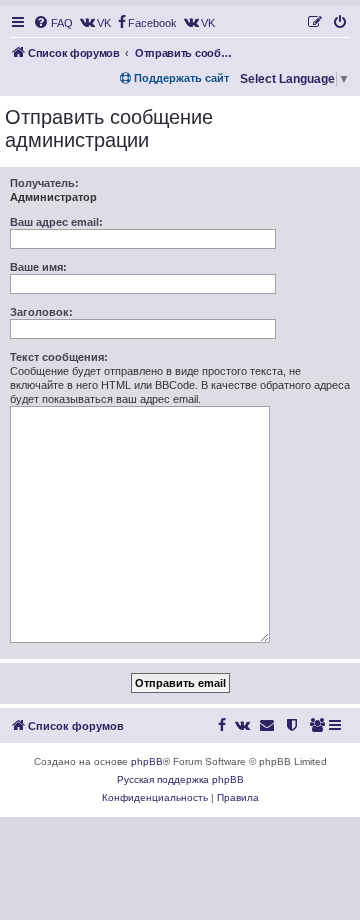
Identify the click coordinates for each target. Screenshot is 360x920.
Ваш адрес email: (56, 222)
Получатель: (44, 183)
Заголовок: (41, 312)
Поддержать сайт (180, 78)
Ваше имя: (38, 267)
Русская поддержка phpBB (180, 779)
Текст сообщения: (59, 357)
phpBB (147, 761)
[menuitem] (53, 23)
